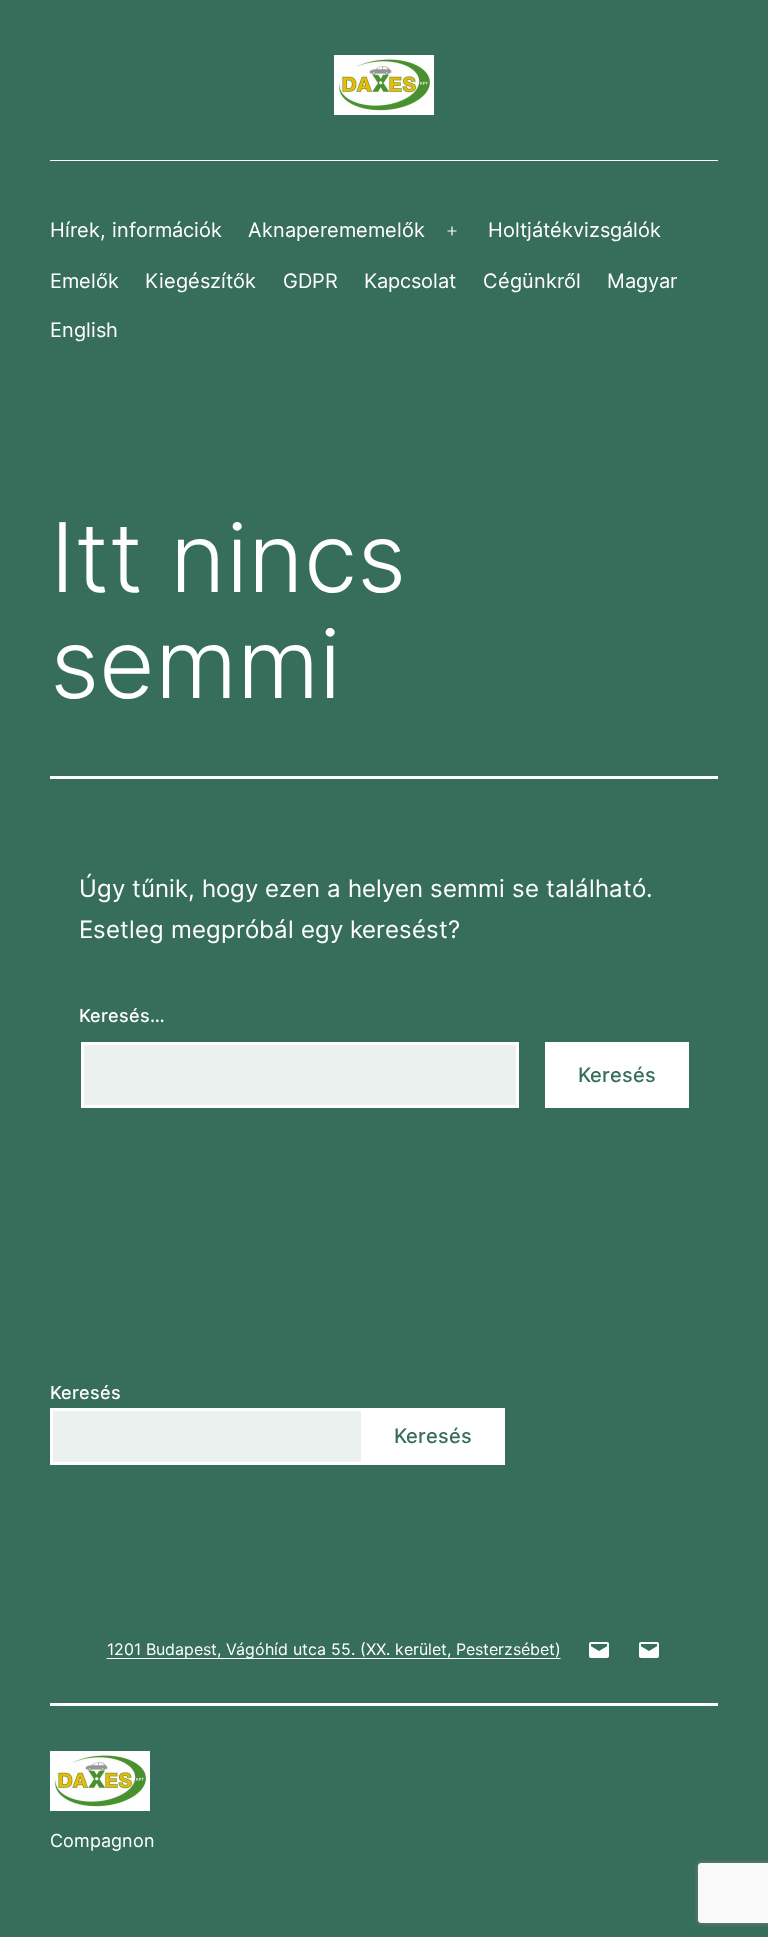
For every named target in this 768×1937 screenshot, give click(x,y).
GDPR (310, 281)
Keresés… (122, 1015)
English (84, 330)
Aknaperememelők (336, 230)
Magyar (642, 281)
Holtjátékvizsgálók (574, 230)
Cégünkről (532, 281)
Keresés (85, 1392)
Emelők (84, 281)
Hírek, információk (136, 230)
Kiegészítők (200, 281)
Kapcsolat (410, 281)
